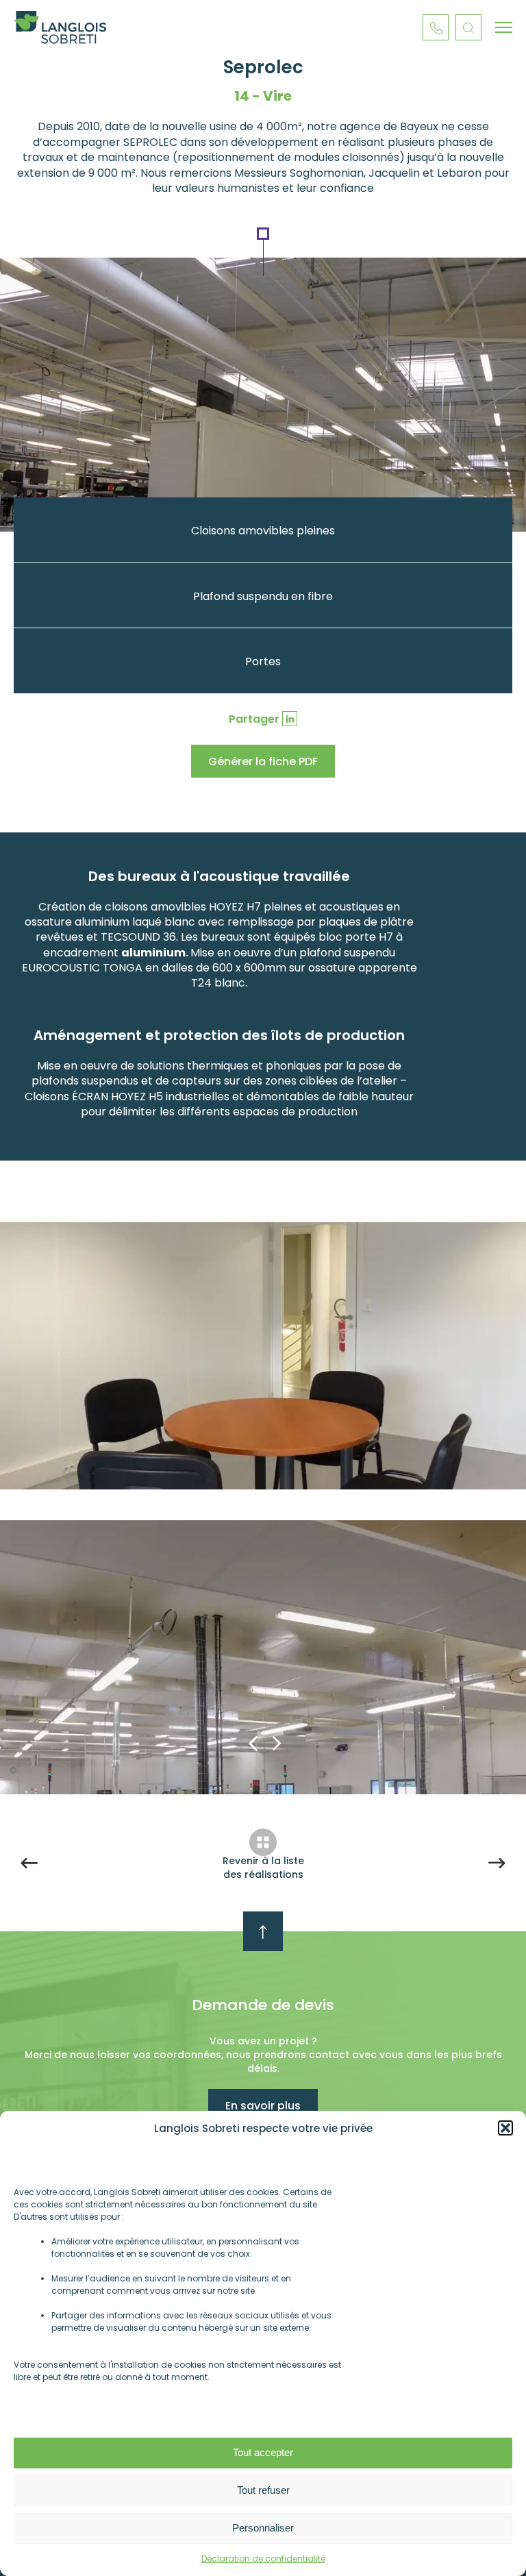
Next (277, 1743)
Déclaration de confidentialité (263, 2559)
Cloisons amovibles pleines (263, 531)
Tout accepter (263, 2452)
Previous (253, 1743)
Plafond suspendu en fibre (263, 596)
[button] (505, 2128)
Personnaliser (263, 2528)
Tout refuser (263, 2490)
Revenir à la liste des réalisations (263, 1868)
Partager (254, 719)
